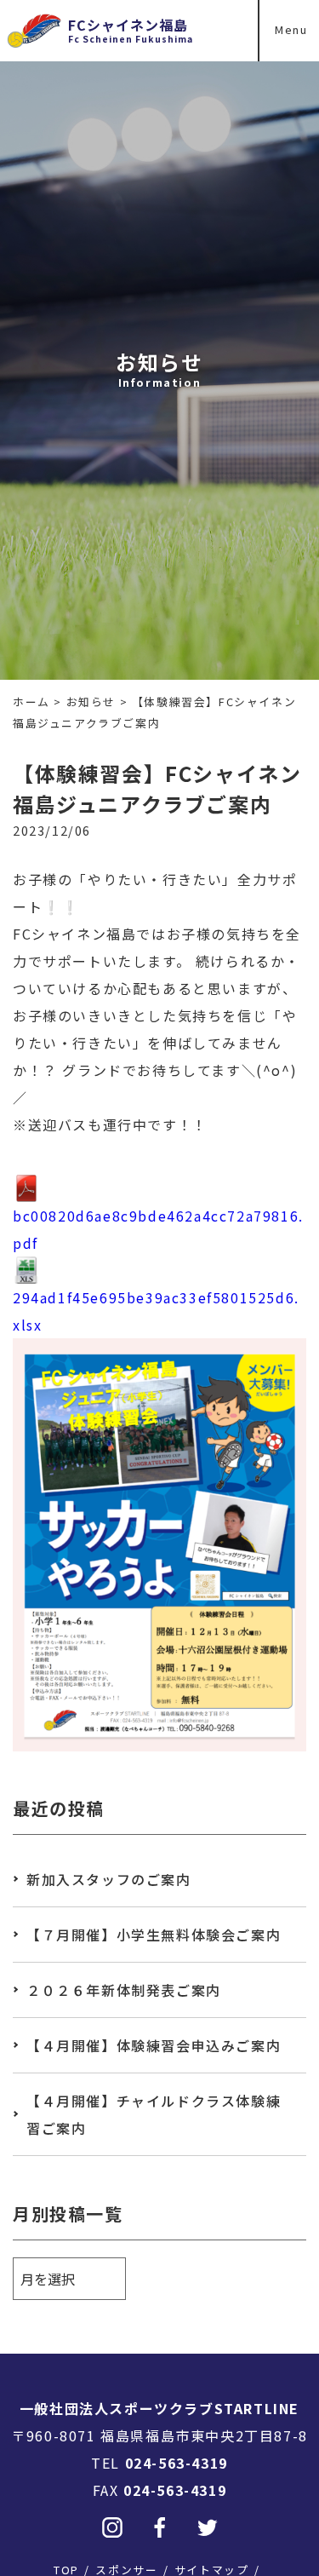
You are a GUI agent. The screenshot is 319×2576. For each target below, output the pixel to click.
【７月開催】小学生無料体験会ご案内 (154, 1935)
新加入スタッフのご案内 (109, 1879)
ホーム (31, 701)
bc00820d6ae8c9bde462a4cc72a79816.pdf (158, 1229)
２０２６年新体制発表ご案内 (124, 1990)
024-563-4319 (177, 2463)
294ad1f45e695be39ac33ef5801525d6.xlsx (156, 1311)
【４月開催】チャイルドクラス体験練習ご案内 (154, 2114)
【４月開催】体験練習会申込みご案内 (154, 2045)
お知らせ (91, 701)
